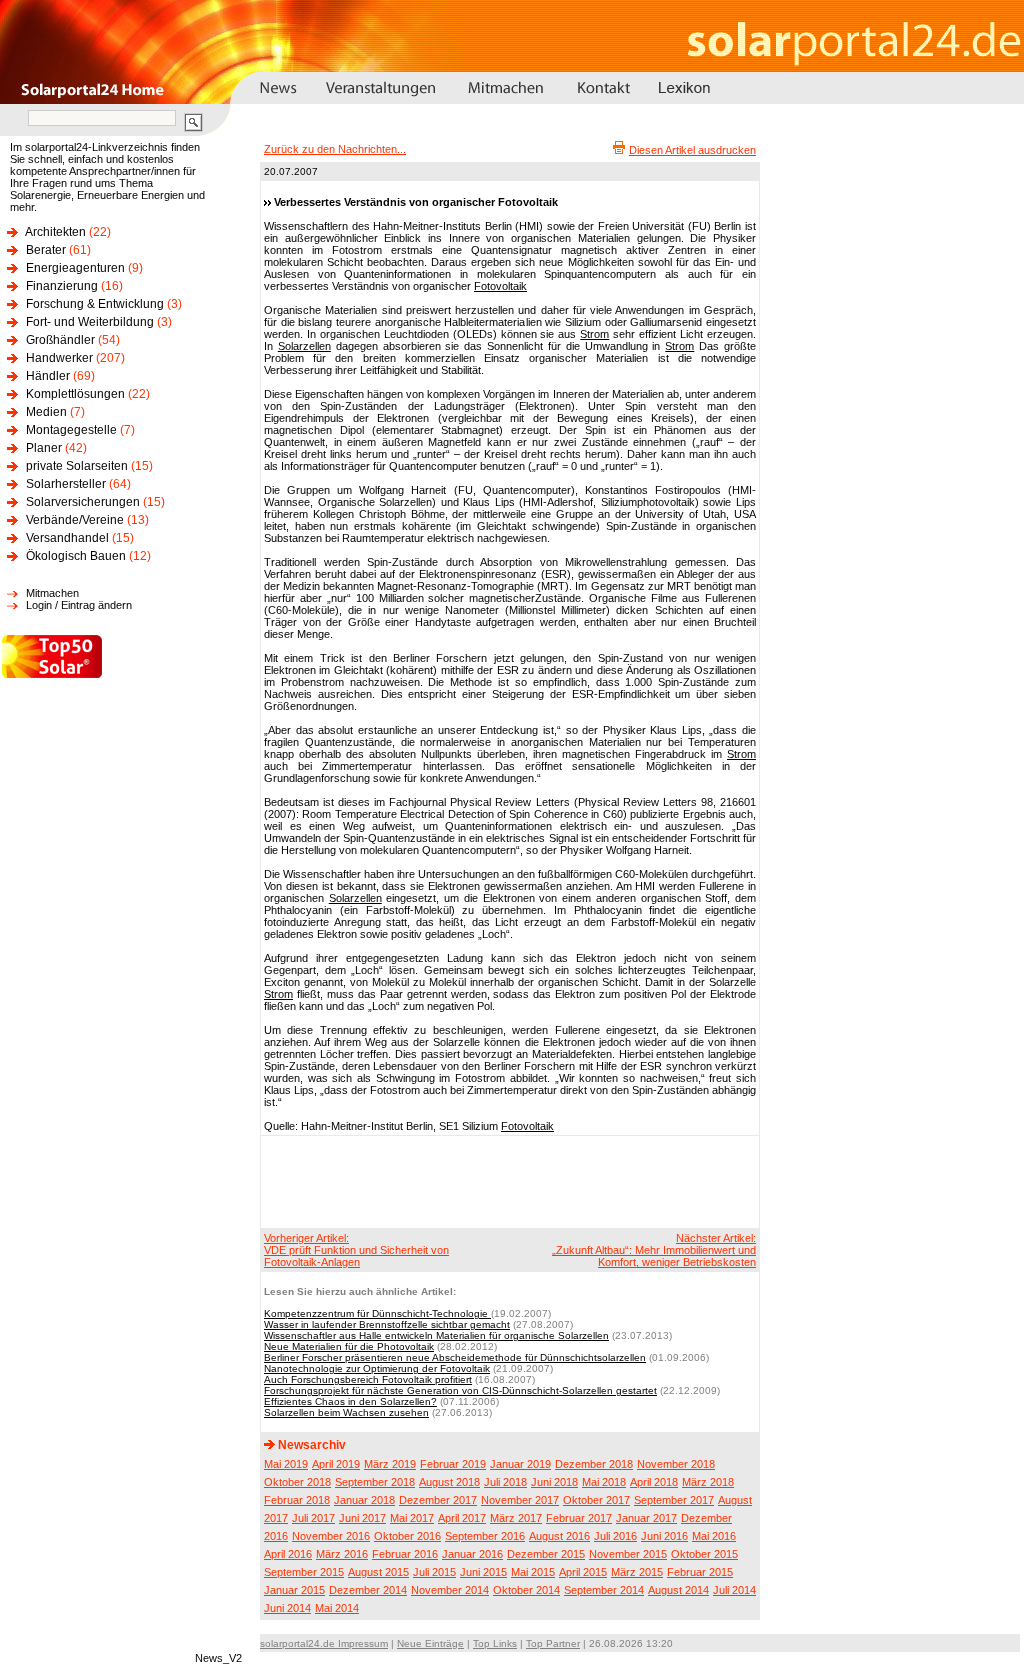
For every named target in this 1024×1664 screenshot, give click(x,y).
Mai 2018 (604, 1482)
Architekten (55, 232)
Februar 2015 (700, 1572)
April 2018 (654, 1482)
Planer (44, 448)
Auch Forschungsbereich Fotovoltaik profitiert (368, 1379)
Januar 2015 (294, 1590)
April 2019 (336, 1464)
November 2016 (331, 1536)
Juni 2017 (362, 1518)
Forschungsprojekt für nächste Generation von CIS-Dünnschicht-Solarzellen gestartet (460, 1390)
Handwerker (59, 358)
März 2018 (708, 1482)
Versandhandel (67, 538)
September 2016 (485, 1536)
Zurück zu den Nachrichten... (335, 149)
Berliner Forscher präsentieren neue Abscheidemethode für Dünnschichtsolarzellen (455, 1357)
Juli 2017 (313, 1518)
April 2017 (462, 1518)
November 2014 (450, 1590)
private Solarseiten (77, 466)
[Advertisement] (507, 1181)
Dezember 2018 (594, 1464)
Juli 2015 (434, 1572)
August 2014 (678, 1590)
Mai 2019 (286, 1464)
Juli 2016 (615, 1536)
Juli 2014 (734, 1590)
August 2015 (378, 1572)
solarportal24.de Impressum (324, 1643)
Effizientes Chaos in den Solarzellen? (350, 1401)
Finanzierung (62, 286)
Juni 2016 (664, 1536)
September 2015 (304, 1572)
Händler (48, 376)
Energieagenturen (75, 268)
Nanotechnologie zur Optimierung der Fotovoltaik (377, 1368)
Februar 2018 (297, 1500)
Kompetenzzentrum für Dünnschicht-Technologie (377, 1313)
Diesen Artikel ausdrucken (692, 150)
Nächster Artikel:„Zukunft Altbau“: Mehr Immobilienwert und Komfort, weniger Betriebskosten (654, 1250)
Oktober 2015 (704, 1554)
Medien (46, 412)
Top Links (495, 1643)
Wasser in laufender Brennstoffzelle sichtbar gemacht (387, 1324)
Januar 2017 (646, 1518)
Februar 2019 (453, 1464)
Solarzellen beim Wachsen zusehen (346, 1412)
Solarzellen (304, 346)
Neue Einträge (430, 1643)
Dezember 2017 (438, 1500)
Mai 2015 (533, 1572)
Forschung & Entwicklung (95, 304)
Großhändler (60, 340)
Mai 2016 (714, 1536)
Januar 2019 (520, 1464)
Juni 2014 (287, 1608)
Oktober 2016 (407, 1536)
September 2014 (604, 1590)
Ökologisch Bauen (76, 556)
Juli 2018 (505, 1482)
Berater (46, 250)
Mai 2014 (337, 1608)
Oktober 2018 (297, 1482)
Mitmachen (52, 593)
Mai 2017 (412, 1518)
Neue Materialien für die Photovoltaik (349, 1346)
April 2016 (288, 1554)
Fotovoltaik (500, 286)
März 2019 (390, 1464)
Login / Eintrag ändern (79, 605)
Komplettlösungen (75, 394)
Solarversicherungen (83, 502)
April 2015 (583, 1572)
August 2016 (559, 1536)
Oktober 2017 (596, 1500)
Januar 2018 (364, 1500)
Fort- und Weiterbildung (90, 322)
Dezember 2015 (546, 1554)
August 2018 (449, 1482)
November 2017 (520, 1500)
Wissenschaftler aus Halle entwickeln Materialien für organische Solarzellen (436, 1335)
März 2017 (516, 1518)
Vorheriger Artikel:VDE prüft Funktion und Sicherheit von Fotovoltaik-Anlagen (356, 1250)
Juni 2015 (483, 1572)
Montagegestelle (71, 430)
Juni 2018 (554, 1482)
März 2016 (342, 1554)
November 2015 (628, 1554)
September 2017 (674, 1500)
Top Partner (553, 1643)
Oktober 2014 (526, 1590)
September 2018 (375, 1482)
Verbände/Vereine (75, 520)
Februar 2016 (405, 1554)
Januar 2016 (472, 1554)
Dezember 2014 (368, 1590)
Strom (594, 334)
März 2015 (637, 1572)
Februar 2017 (579, 1518)
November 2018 (676, 1464)
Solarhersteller (66, 484)
